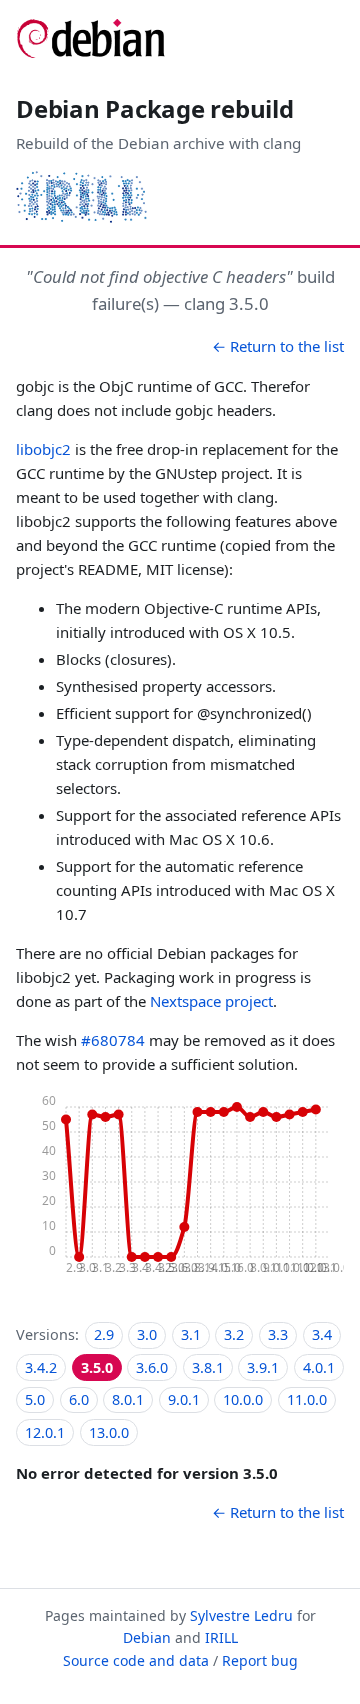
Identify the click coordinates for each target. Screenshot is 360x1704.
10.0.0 (243, 1399)
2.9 (104, 1334)
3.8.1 (208, 1367)
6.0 (79, 1399)
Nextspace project (211, 1001)
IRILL (221, 1637)
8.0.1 (128, 1399)
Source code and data (136, 1660)
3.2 (234, 1334)
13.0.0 (109, 1432)
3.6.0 (152, 1367)
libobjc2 (43, 449)
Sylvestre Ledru (241, 1615)
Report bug (260, 1660)
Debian (147, 1637)
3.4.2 (41, 1367)
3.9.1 (263, 1367)
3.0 (147, 1334)
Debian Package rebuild (155, 108)
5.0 (35, 1399)
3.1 (191, 1334)
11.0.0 (307, 1399)
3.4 (322, 1334)
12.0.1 (45, 1432)
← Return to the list (278, 346)
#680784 (113, 1040)
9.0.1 (184, 1399)
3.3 (278, 1334)
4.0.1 (319, 1367)
